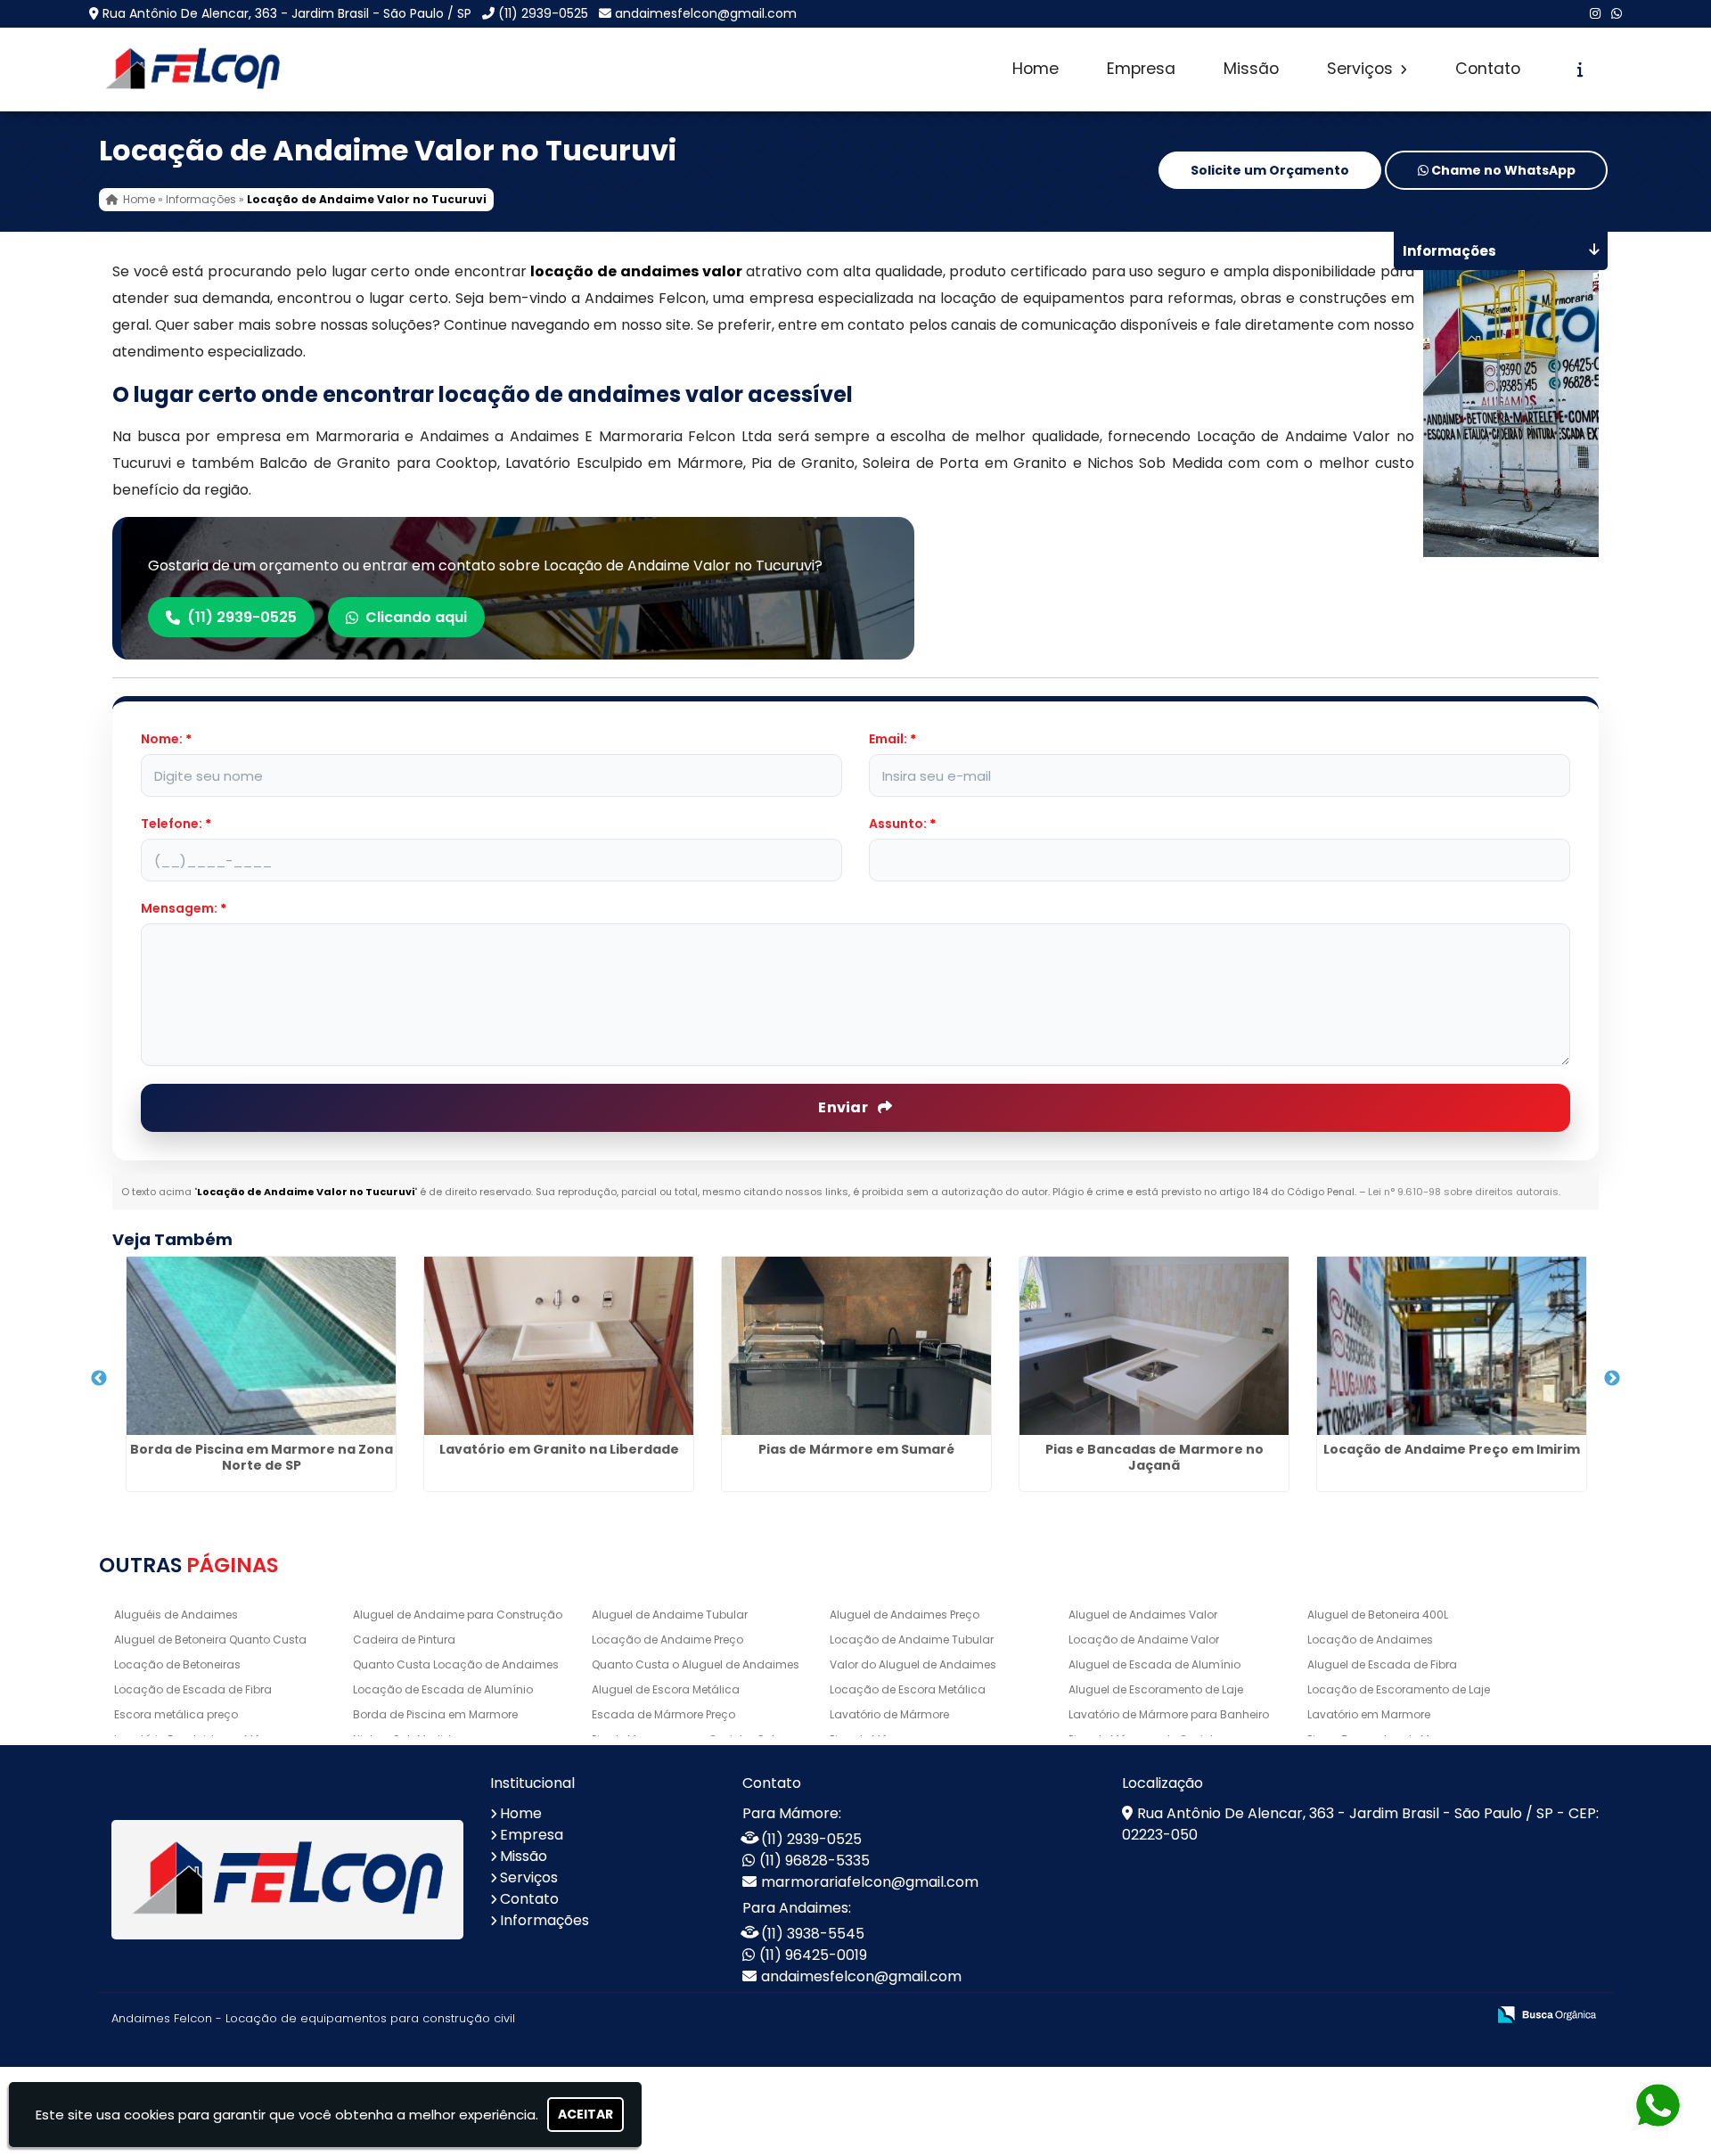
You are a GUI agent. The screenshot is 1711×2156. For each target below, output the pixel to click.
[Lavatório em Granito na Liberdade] (559, 1346)
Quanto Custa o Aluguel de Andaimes (696, 1664)
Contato (1488, 69)
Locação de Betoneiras (177, 1664)
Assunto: (902, 824)
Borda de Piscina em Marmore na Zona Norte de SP (262, 1457)
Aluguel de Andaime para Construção (458, 1615)
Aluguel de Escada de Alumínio (1154, 1664)
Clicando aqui (416, 617)
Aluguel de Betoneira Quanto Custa (210, 1640)
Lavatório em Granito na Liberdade (559, 1449)
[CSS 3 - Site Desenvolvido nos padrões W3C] (1403, 2016)
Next (1612, 1379)
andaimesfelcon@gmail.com (706, 13)
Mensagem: (184, 908)
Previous (99, 1379)
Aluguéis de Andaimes (176, 1615)
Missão (1251, 69)
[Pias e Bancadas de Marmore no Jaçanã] (1154, 1346)
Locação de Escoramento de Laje (1399, 1689)
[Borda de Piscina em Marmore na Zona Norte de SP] (261, 1346)
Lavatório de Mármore (889, 1714)
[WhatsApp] (1617, 13)
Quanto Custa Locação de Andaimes (456, 1664)
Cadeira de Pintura (404, 1640)
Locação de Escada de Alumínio (443, 1689)
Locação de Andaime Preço (667, 1640)
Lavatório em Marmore (1369, 1714)
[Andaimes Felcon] (287, 1880)
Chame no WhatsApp (1502, 170)
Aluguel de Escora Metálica (666, 1689)
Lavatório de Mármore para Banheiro (1169, 1714)
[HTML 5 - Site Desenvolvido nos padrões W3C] (1342, 2016)
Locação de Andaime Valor (1144, 1640)
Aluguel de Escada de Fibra (1382, 1664)
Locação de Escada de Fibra (193, 1689)
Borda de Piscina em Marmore (435, 1714)
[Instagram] (1595, 13)
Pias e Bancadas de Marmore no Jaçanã (1154, 1457)
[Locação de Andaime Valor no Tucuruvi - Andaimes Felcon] (192, 70)
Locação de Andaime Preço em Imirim (1452, 1449)
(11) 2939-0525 (543, 13)
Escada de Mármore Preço (663, 1714)
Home (1036, 69)
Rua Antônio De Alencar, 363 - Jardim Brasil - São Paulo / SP (287, 13)
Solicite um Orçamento (1270, 170)
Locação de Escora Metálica (908, 1689)
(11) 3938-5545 (813, 1934)
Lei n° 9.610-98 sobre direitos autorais (1463, 1192)
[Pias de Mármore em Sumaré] (856, 1346)
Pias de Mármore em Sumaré (856, 1449)
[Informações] (1580, 70)
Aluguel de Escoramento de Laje (1156, 1689)
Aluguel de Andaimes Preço (905, 1615)
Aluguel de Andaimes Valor (1143, 1615)
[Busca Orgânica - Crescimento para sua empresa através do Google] (1547, 2013)
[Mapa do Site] (1295, 2015)
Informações (544, 1920)
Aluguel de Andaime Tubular (670, 1615)
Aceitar (585, 2114)
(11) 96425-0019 (813, 1955)
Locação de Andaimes (1370, 1640)
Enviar (844, 1107)
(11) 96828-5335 (815, 1861)
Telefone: (176, 824)
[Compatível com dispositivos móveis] (1465, 2016)
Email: (892, 739)
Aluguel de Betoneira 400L (1378, 1615)
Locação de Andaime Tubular (912, 1640)
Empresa (1141, 69)
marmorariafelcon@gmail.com (870, 1882)
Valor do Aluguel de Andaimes (913, 1664)
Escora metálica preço (176, 1714)
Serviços (1362, 69)
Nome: (166, 739)
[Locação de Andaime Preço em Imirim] (1452, 1346)
